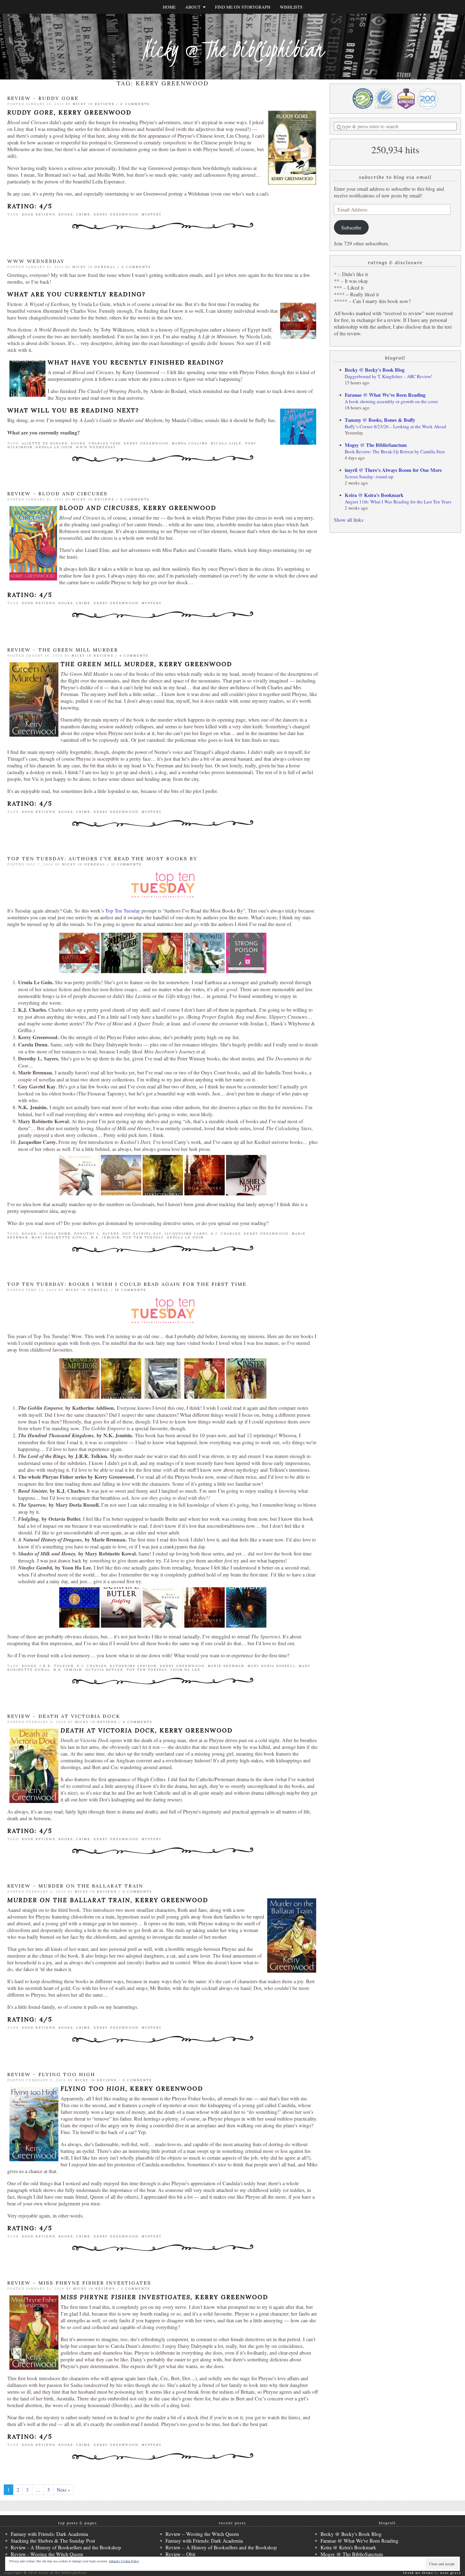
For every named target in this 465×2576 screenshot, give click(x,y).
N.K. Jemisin (105, 1237)
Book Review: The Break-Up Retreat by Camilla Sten (395, 452)
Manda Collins (190, 443)
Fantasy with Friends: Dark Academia (49, 2534)
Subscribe (351, 227)
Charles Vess (105, 443)
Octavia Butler (104, 1670)
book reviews (38, 214)
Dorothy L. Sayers (96, 1234)
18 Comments (130, 1290)
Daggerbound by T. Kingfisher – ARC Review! (389, 376)
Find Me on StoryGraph (243, 7)
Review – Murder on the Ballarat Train (75, 1886)
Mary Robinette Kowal (60, 1237)
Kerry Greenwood (116, 214)
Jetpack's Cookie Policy (124, 2561)
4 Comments (134, 656)
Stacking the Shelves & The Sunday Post (53, 2541)
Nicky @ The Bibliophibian (232, 49)
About (194, 7)
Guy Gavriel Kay (142, 1234)
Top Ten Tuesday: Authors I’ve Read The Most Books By (102, 859)
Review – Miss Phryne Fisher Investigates (79, 2283)
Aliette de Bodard (45, 443)
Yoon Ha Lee (185, 1670)
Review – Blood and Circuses (57, 494)
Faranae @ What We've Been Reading (385, 395)
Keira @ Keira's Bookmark (374, 495)
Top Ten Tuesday (123, 911)
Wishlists (291, 7)
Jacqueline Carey (186, 1234)
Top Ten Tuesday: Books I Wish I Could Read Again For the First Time (127, 1284)
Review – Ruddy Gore (43, 98)
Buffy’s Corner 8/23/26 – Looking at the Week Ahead (395, 427)
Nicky (80, 104)
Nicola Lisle (226, 443)
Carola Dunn (55, 1234)
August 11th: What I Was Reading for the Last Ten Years (398, 502)
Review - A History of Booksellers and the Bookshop (66, 2547)
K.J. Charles (226, 1234)
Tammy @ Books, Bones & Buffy (380, 420)
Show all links (349, 520)
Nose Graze (451, 2573)
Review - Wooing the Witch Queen (47, 2554)
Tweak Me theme (418, 2573)
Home (169, 7)
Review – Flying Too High (51, 2074)
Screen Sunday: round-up (369, 477)
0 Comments (135, 104)
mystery (152, 214)
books (66, 214)
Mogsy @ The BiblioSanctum (376, 445)
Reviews (105, 104)
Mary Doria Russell (272, 1666)
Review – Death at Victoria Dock (64, 1716)
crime (83, 214)
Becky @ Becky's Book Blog (375, 370)
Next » (64, 2490)
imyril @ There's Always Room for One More (393, 470)
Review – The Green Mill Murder (63, 650)
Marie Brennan (226, 1666)
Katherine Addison (133, 1666)
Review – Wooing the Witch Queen (202, 2534)
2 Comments (135, 2289)
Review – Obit (180, 2554)
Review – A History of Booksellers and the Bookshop (221, 2547)
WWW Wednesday (36, 261)
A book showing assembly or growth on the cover (391, 401)
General (105, 267)
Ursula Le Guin (54, 447)
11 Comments (126, 864)
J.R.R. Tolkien (57, 1666)
